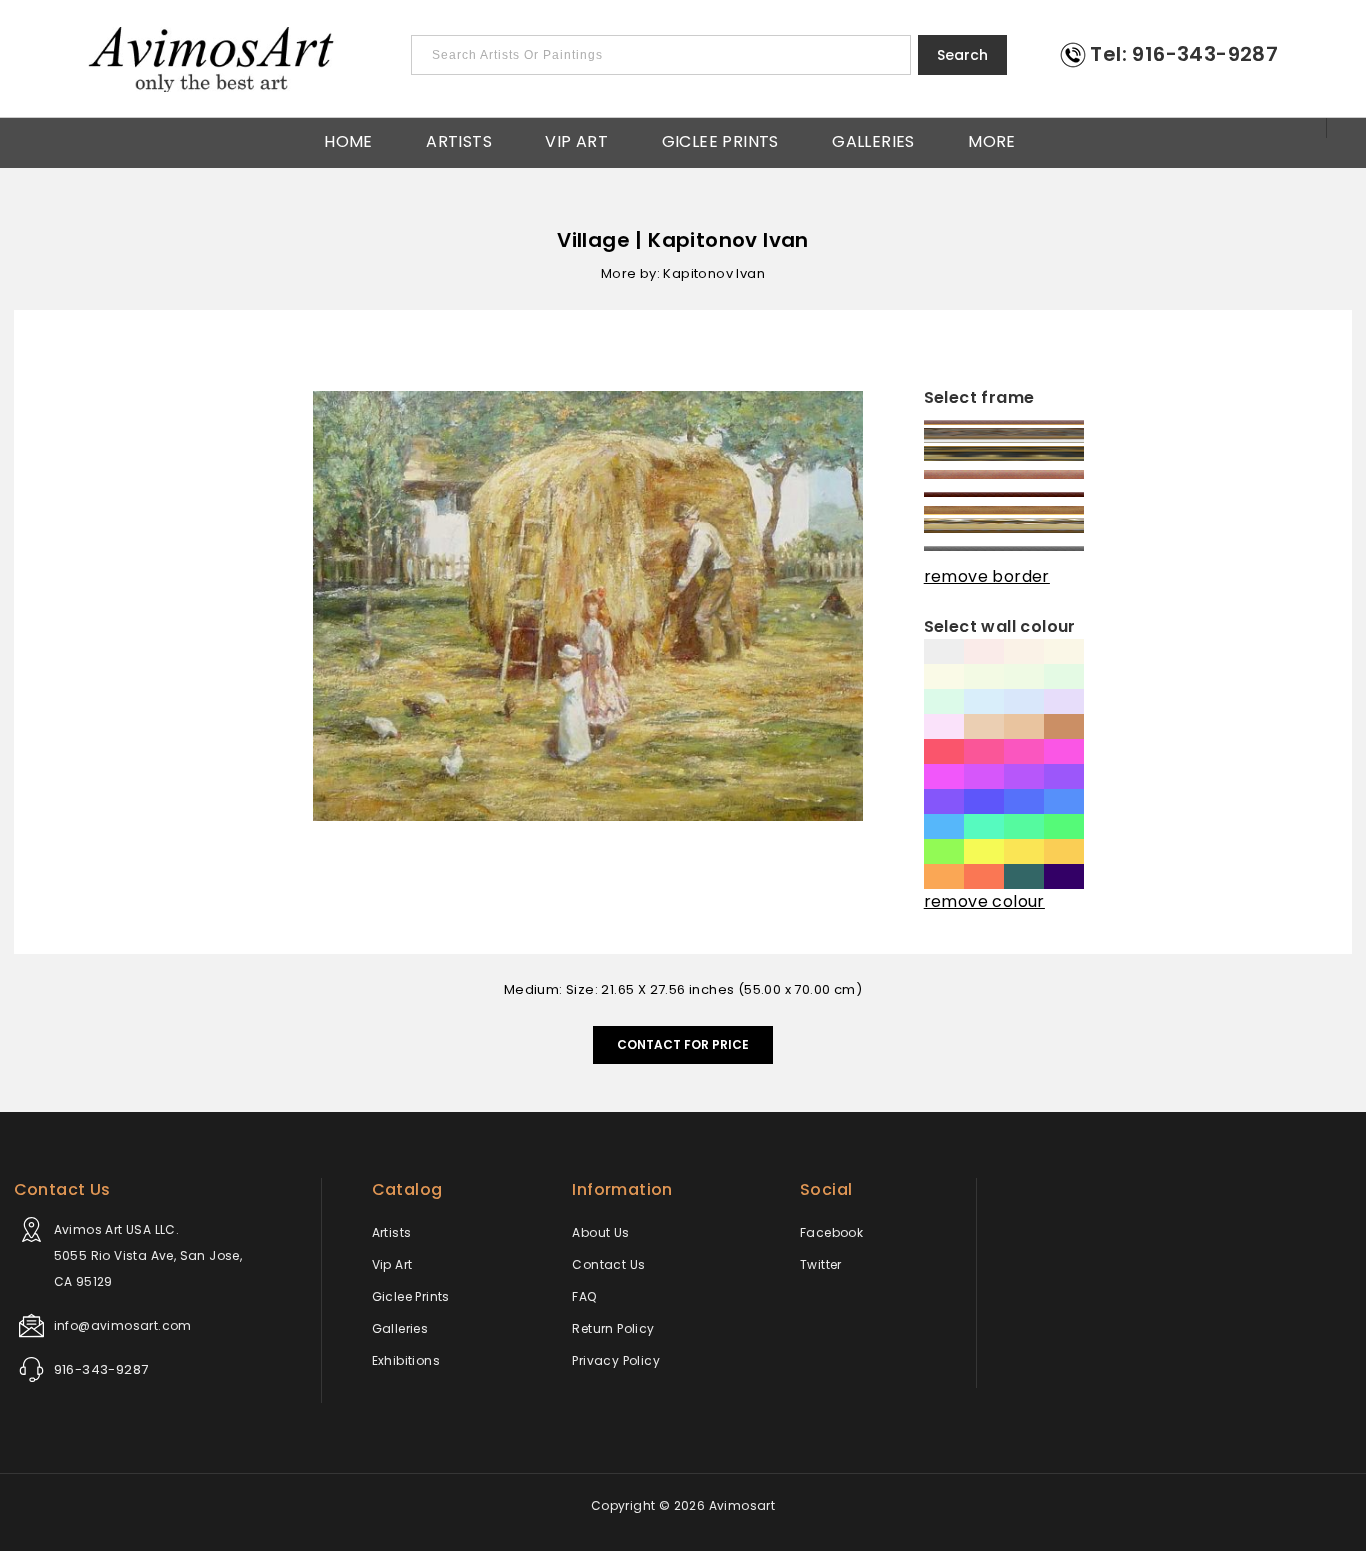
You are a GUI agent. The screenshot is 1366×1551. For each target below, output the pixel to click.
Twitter (821, 1264)
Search (962, 55)
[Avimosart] (213, 59)
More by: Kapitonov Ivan (683, 273)
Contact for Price (683, 1044)
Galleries (873, 140)
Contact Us (608, 1264)
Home (348, 140)
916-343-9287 (101, 1369)
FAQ (584, 1296)
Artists (459, 140)
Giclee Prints (720, 140)
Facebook (831, 1232)
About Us (600, 1232)
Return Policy (613, 1328)
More (992, 140)
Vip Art (576, 140)
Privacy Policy (616, 1360)
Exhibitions (406, 1360)
